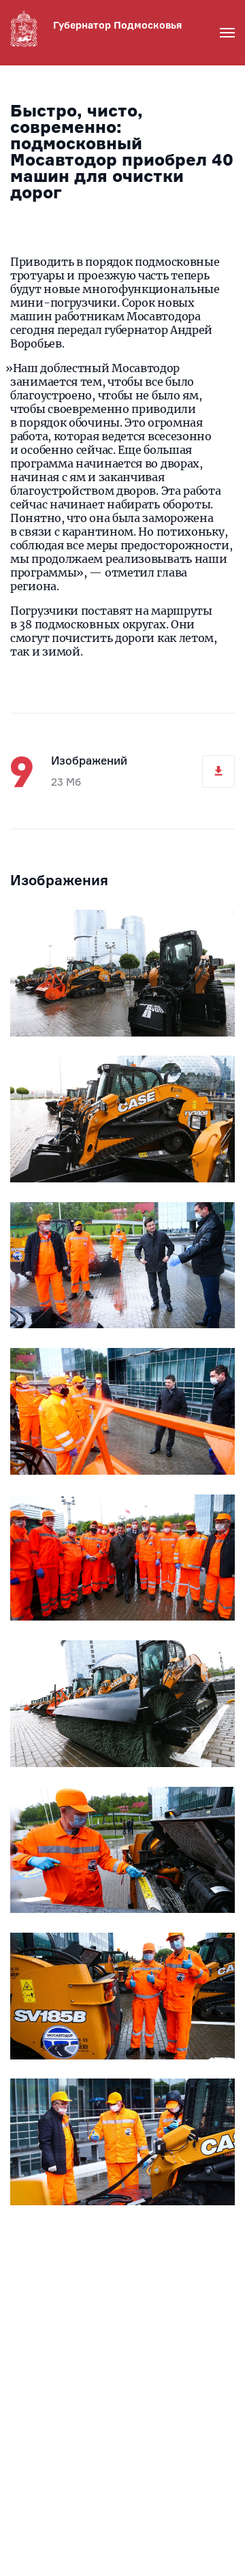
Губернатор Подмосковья (117, 25)
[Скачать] (218, 771)
